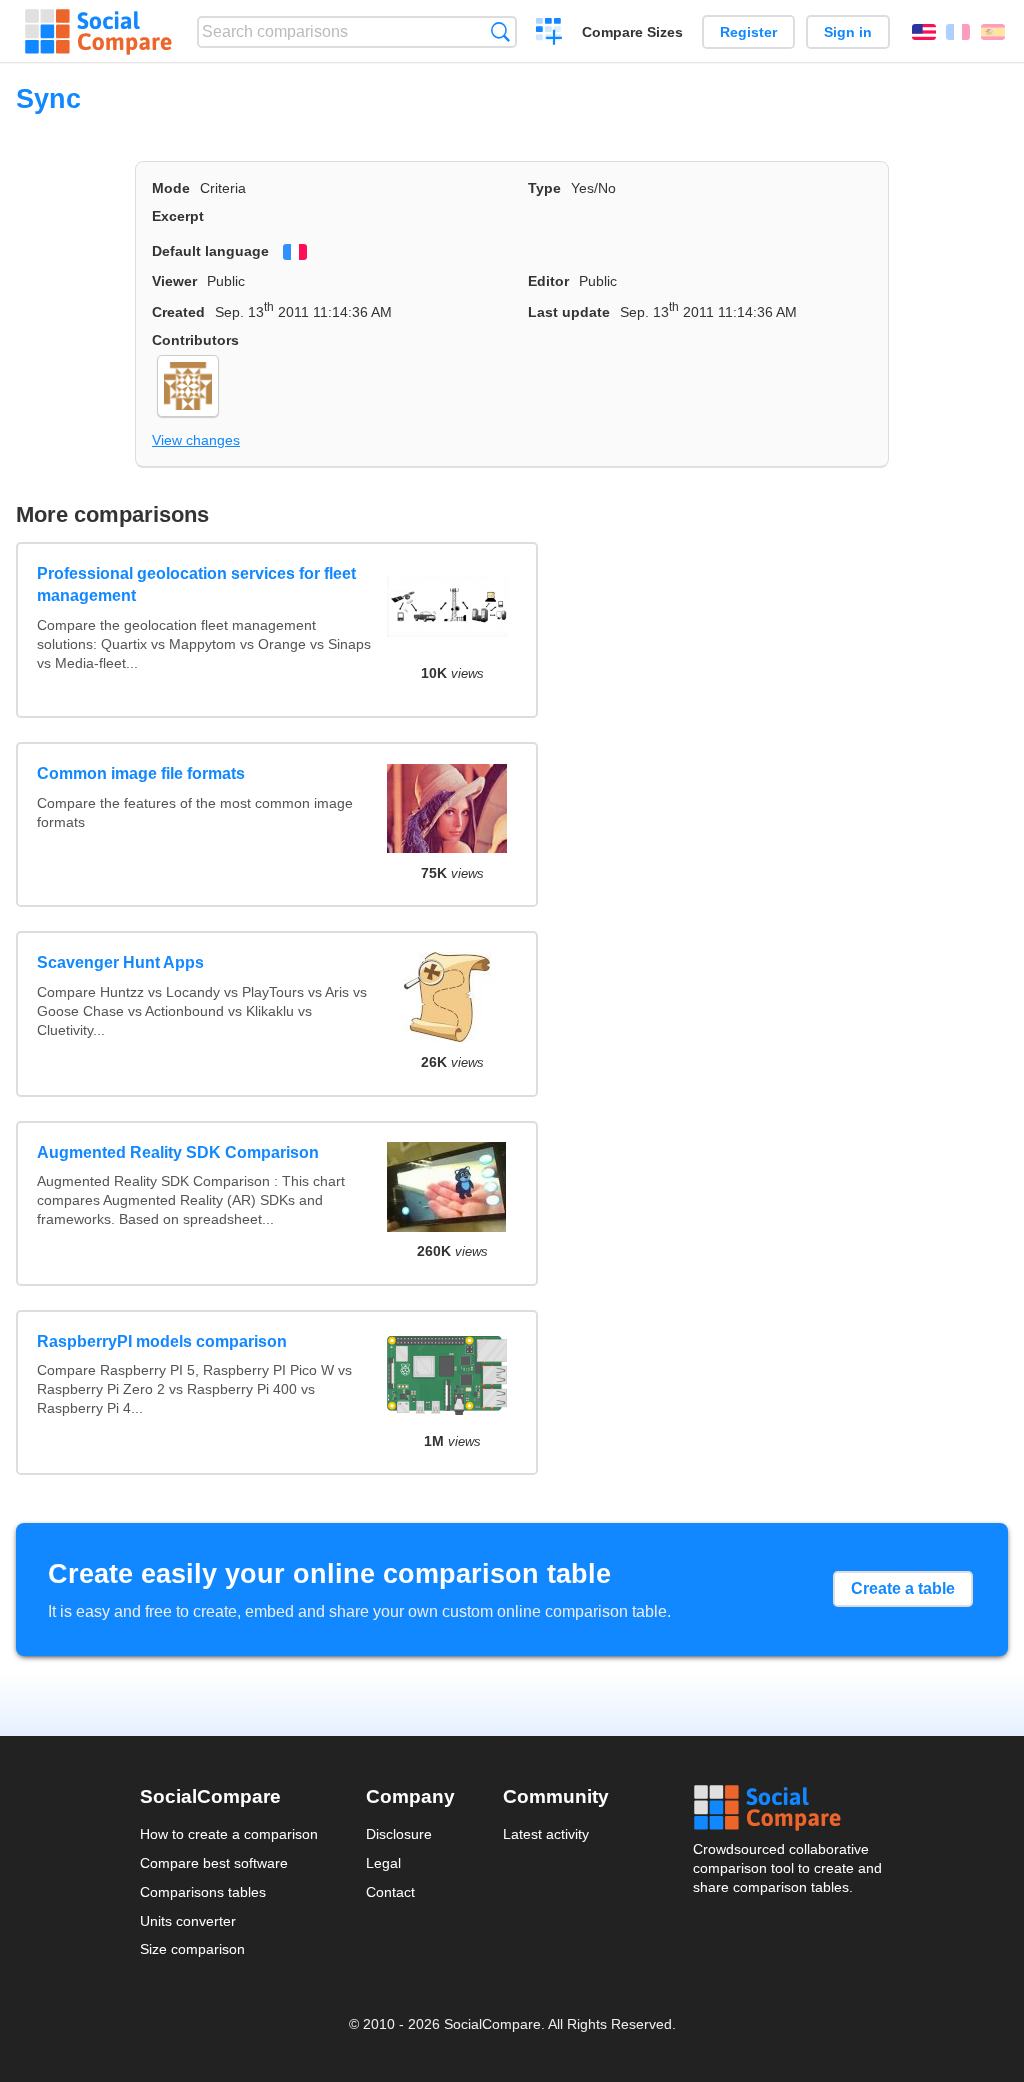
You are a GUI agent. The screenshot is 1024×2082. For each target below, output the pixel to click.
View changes (196, 440)
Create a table (903, 1588)
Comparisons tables (203, 1892)
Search (500, 31)
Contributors (195, 340)
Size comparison (192, 1949)
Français (958, 32)
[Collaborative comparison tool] (98, 32)
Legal (383, 1863)
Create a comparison (549, 34)
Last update (569, 312)
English (924, 32)
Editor (548, 281)
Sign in (848, 32)
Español (993, 32)
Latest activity (546, 1834)
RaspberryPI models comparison (162, 1341)
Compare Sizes (632, 32)
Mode (171, 188)
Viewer (174, 281)
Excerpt (178, 216)
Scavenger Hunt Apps (120, 962)
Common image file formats (141, 773)
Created (178, 312)
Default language (210, 251)
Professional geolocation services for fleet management (196, 584)
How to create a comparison (229, 1834)
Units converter (188, 1921)
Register (748, 32)
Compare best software (214, 1863)
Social (789, 1808)
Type (544, 188)
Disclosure (399, 1834)
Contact (390, 1892)
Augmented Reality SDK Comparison (178, 1152)
